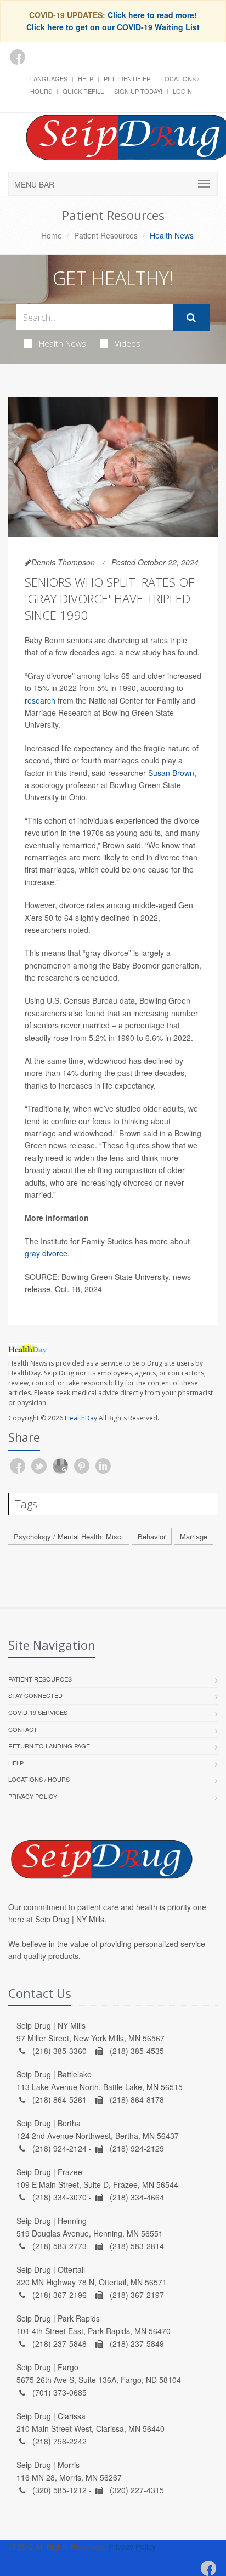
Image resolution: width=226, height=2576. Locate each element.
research (40, 700)
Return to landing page (49, 1746)
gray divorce (46, 1253)
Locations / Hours (39, 1779)
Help (86, 78)
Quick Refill (83, 91)
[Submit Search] (191, 318)
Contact (23, 1729)
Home (52, 235)
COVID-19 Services (38, 1712)
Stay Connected (35, 1695)
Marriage (194, 1536)
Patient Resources (106, 235)
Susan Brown (171, 773)
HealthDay (81, 1418)
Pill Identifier (127, 78)
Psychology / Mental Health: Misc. (69, 1536)
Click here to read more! (152, 15)
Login (182, 91)
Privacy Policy (33, 1796)
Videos (128, 343)
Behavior (152, 1536)
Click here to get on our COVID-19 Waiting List (113, 27)
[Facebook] (18, 57)
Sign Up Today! (138, 91)
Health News (63, 343)
